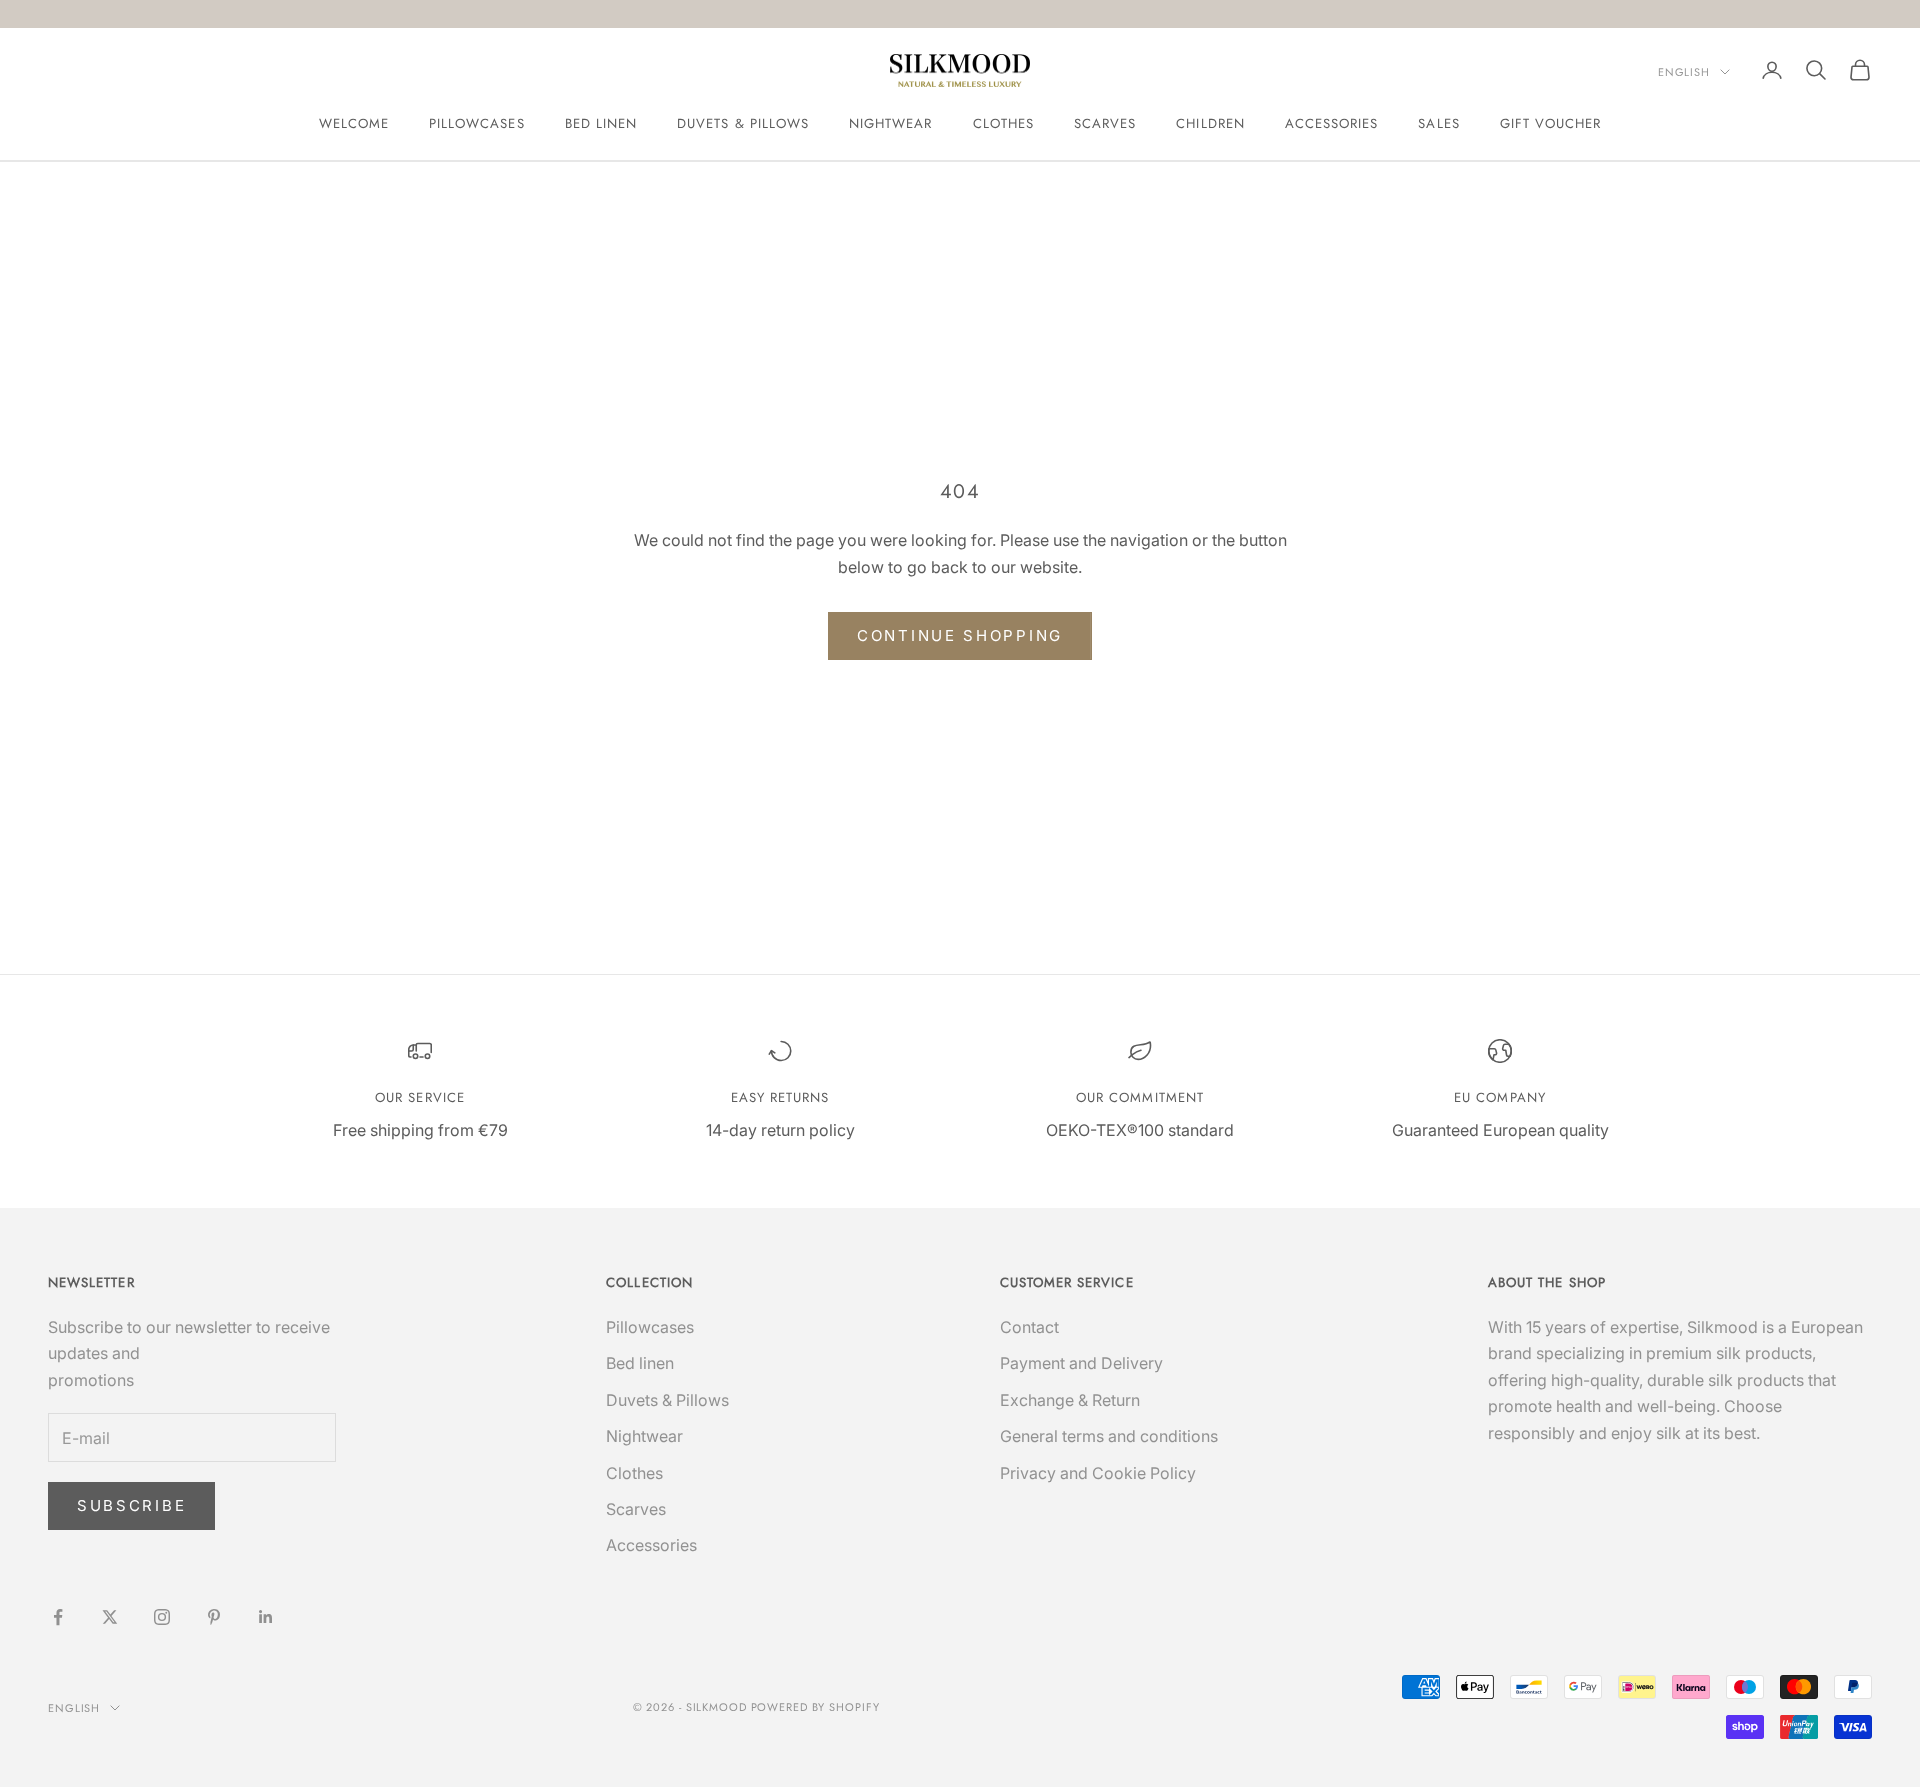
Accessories (1332, 123)
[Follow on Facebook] (58, 1617)
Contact (1029, 1327)
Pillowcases (477, 123)
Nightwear (891, 123)
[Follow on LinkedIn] (266, 1617)
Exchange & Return (1070, 1400)
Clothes (1003, 123)
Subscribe (131, 1505)
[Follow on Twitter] (110, 1617)
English (1684, 72)
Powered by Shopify (815, 1707)
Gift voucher (1551, 123)
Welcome (354, 123)
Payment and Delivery (1081, 1363)
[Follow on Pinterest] (214, 1617)
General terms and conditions (1109, 1436)
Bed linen (601, 123)
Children (1210, 123)
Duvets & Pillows (743, 123)
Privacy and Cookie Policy (1098, 1473)
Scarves (1105, 123)
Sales (1438, 123)
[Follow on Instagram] (162, 1617)
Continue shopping (960, 635)
